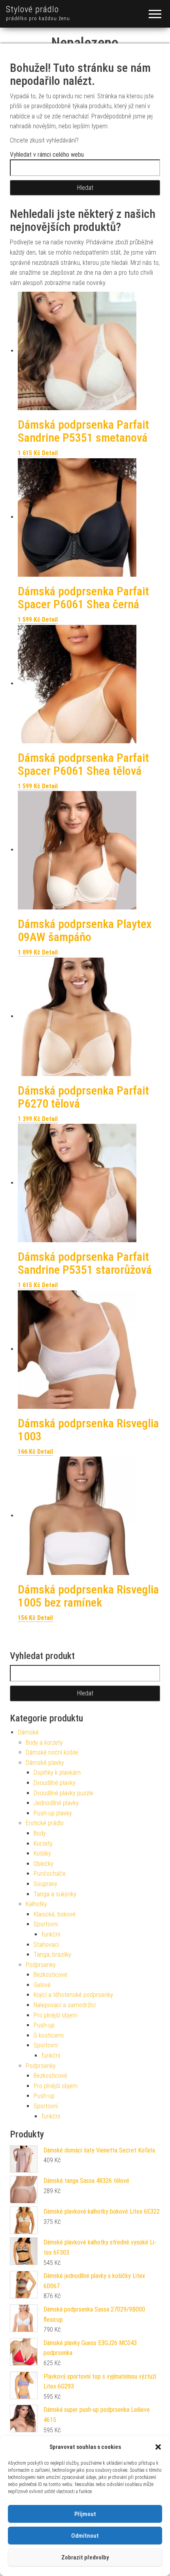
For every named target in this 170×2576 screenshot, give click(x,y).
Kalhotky (36, 1904)
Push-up (44, 2025)
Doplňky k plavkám (57, 1773)
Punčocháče (50, 1874)
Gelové (42, 1985)
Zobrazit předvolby (85, 2557)
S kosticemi (49, 2035)
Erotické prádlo (45, 1823)
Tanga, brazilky (52, 1954)
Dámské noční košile (52, 1752)
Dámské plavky (45, 1763)
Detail (50, 453)
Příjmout (85, 2514)
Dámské (28, 1732)
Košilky (42, 1853)
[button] (158, 2447)
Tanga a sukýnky (55, 1894)
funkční (51, 1934)
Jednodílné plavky (56, 1803)
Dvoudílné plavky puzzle (63, 1793)
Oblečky (43, 1864)
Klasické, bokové (55, 1914)
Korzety (43, 1844)
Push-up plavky (53, 1813)
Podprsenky (41, 1965)
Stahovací (46, 1945)
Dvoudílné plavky (55, 1783)
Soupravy (45, 1884)
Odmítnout (85, 2536)
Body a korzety (44, 1743)
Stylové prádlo (32, 9)
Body (40, 1833)
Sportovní (46, 1924)
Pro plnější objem (56, 2015)
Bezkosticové (50, 1975)
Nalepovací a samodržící (65, 2005)
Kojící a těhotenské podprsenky (73, 1995)
